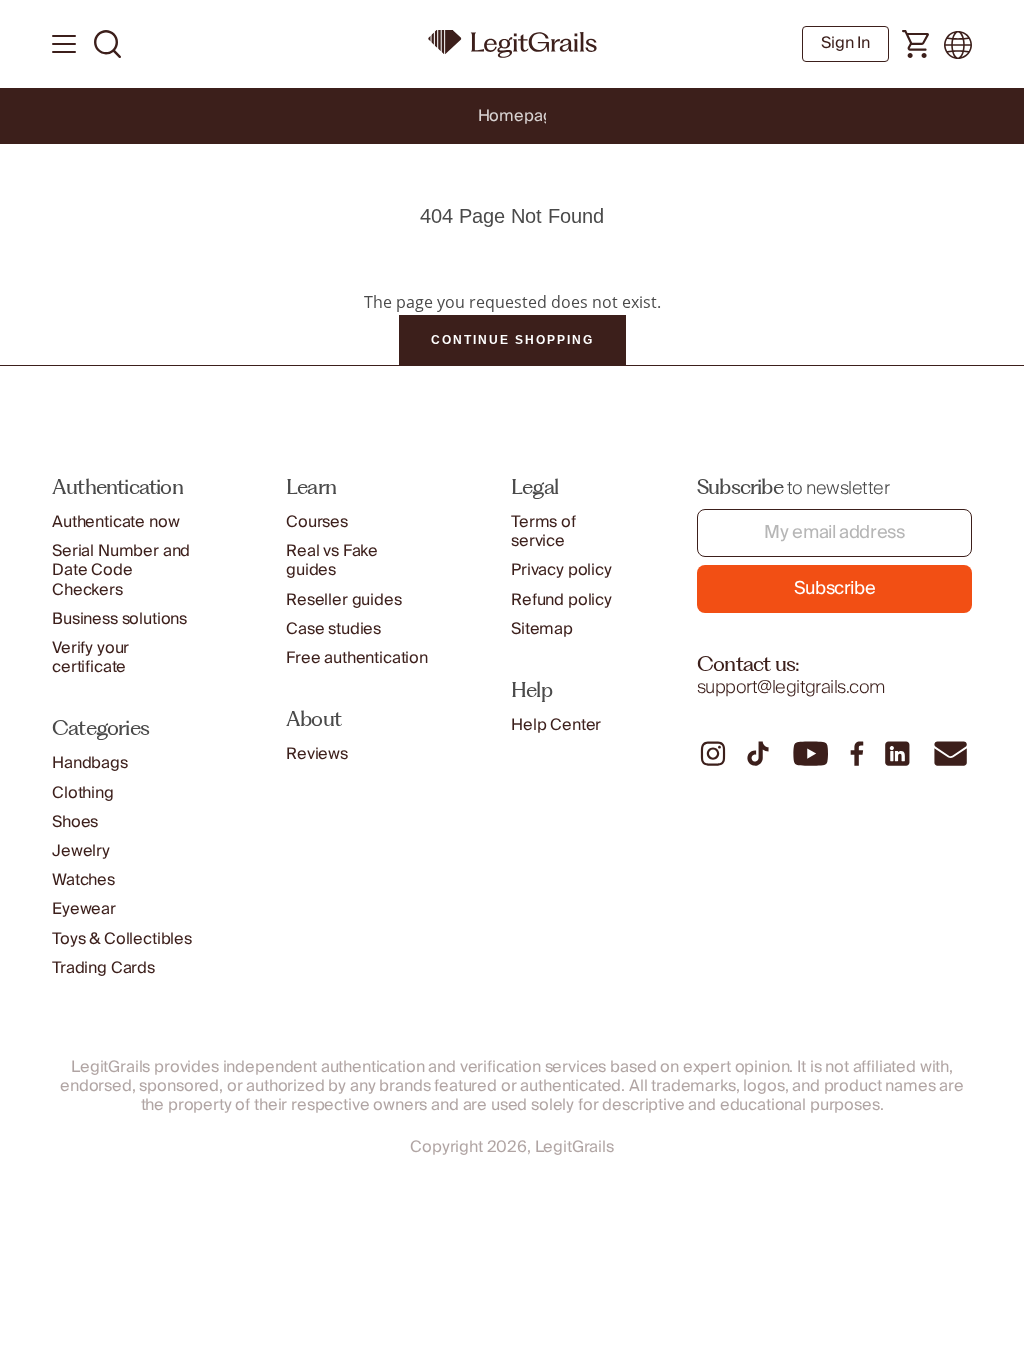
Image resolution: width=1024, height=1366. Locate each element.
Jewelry (81, 851)
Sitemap (542, 629)
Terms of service (543, 532)
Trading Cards (103, 968)
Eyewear (84, 909)
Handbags (90, 763)
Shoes (75, 822)
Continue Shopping (512, 340)
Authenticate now (115, 522)
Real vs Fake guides (332, 561)
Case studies (333, 629)
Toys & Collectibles (122, 939)
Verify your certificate (90, 658)
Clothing (83, 793)
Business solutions (119, 619)
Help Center (556, 725)
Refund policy (561, 600)
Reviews (317, 754)
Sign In (845, 43)
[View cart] (916, 45)
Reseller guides (344, 600)
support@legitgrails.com (791, 687)
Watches (83, 880)
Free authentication (357, 658)
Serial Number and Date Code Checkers (121, 571)
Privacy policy (561, 570)
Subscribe (835, 588)
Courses (317, 522)
